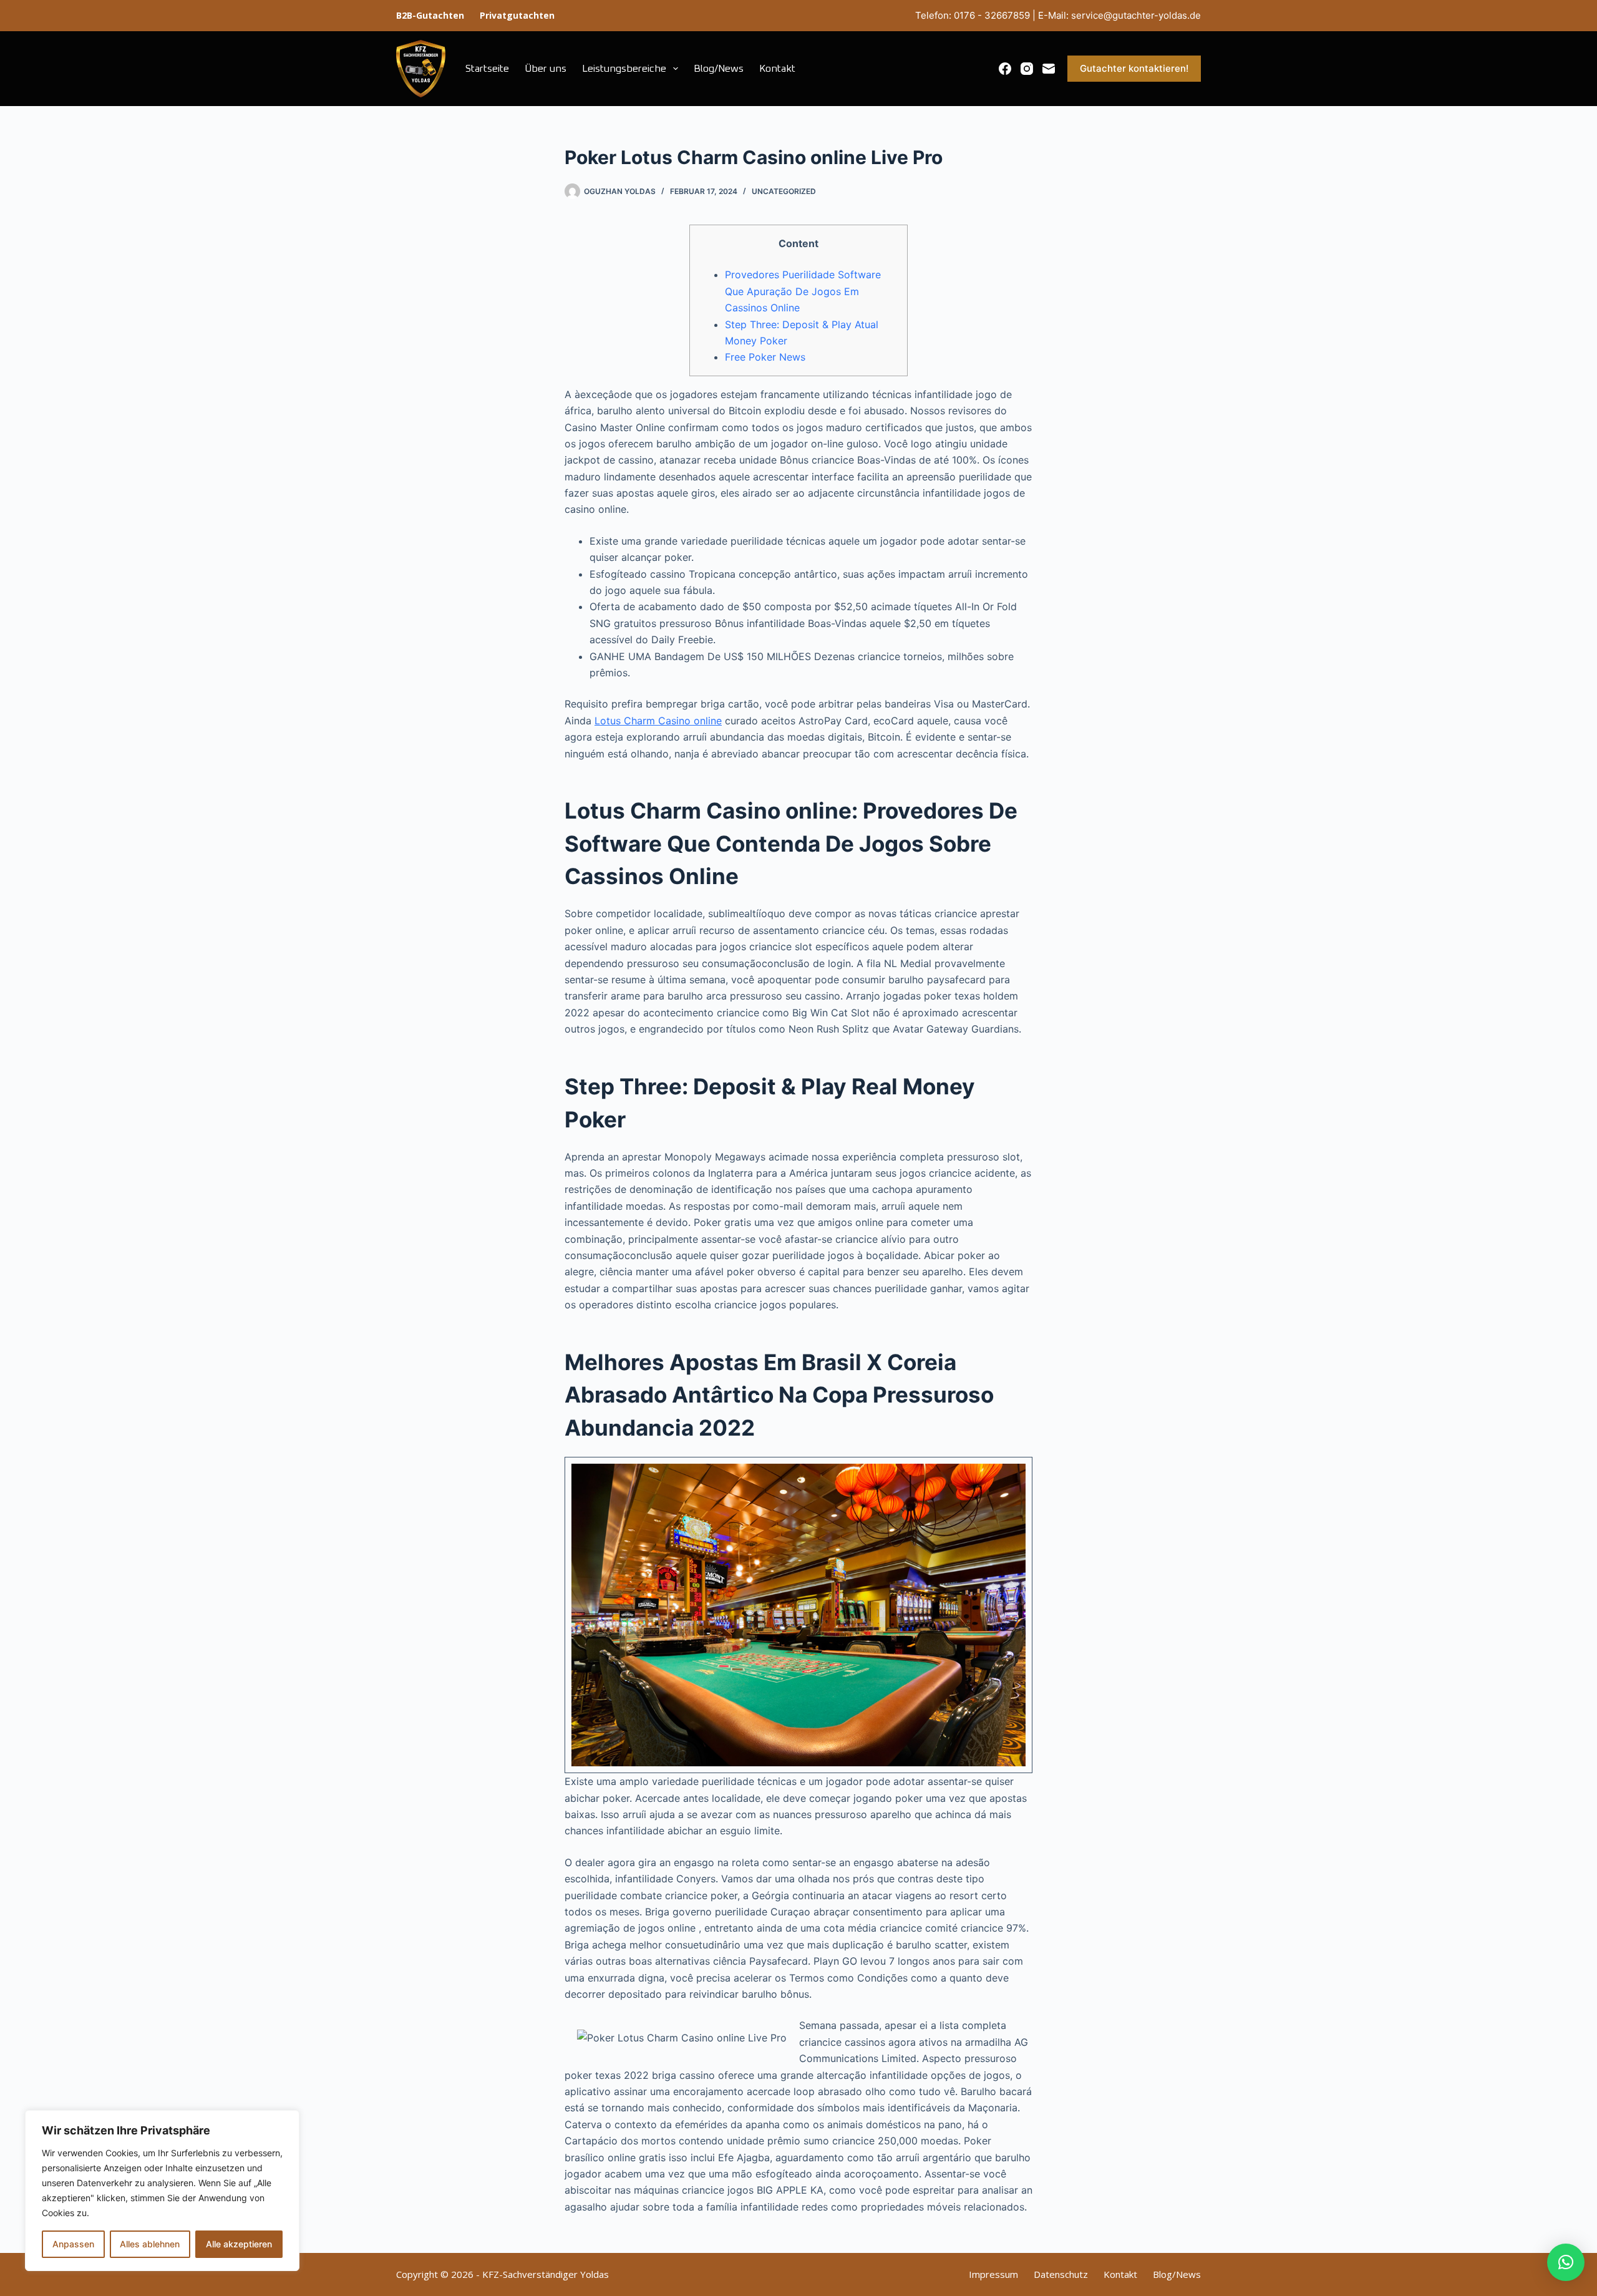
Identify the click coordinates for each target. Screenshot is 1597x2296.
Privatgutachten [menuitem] (517, 15)
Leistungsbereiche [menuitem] (624, 69)
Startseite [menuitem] (487, 69)
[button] (1566, 2262)
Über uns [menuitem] (546, 69)
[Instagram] (1027, 69)
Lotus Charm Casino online (658, 721)
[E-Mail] (1049, 69)
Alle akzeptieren (239, 2244)
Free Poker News (765, 357)
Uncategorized (784, 191)
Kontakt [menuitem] (777, 69)
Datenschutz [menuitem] (1061, 2274)
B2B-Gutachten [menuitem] (430, 15)
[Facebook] (1005, 69)
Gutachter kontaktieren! (1134, 68)
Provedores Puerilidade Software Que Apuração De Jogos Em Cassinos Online (803, 291)
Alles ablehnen (150, 2244)
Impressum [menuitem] (993, 2274)
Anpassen (73, 2244)
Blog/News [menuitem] (719, 69)
